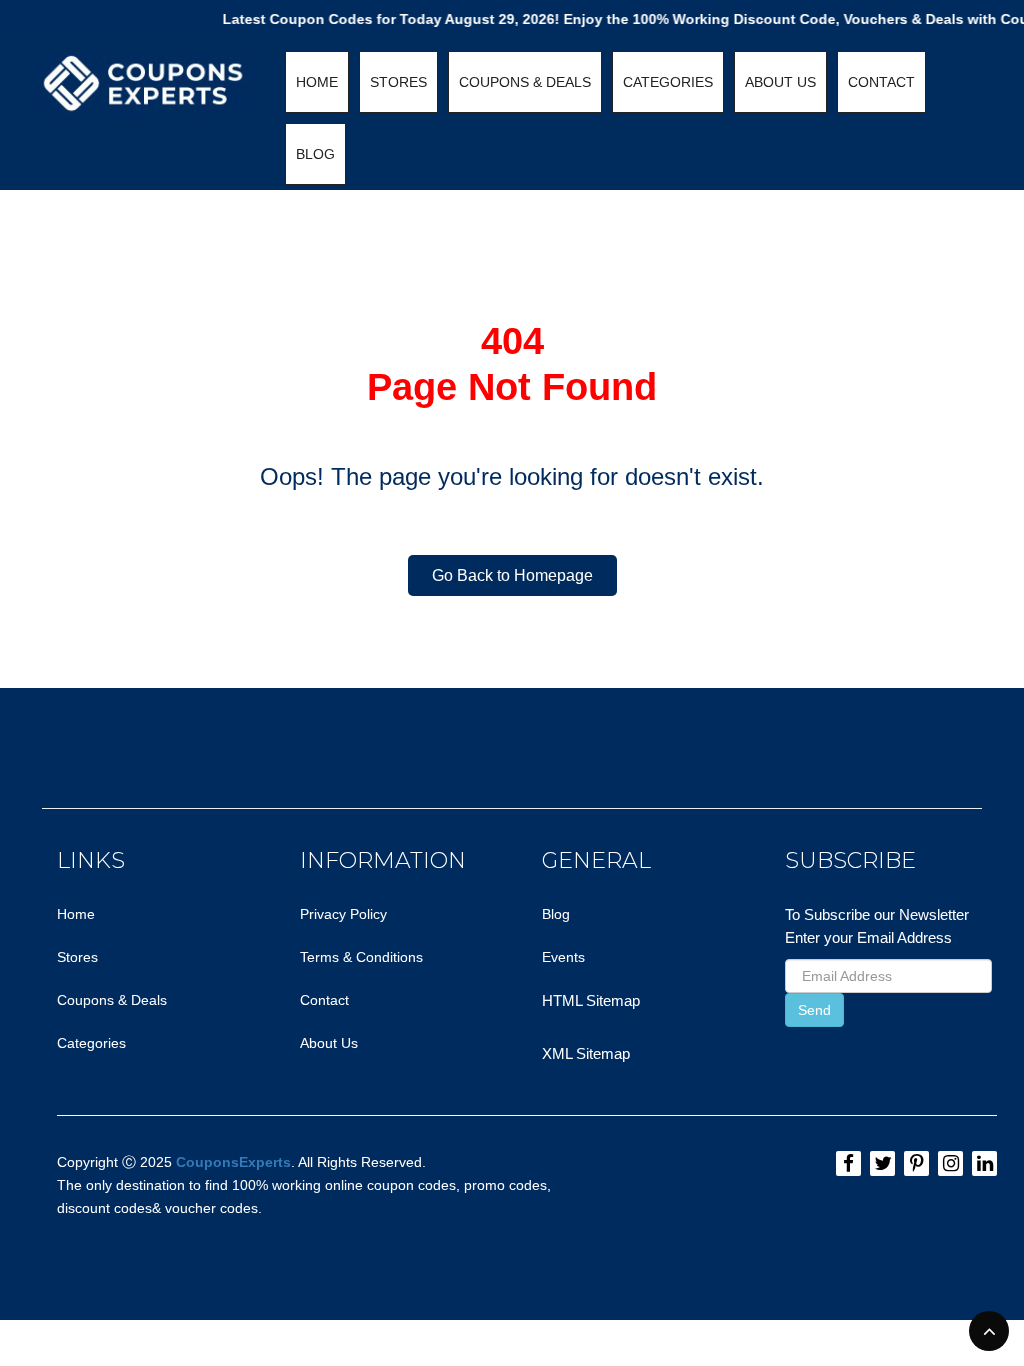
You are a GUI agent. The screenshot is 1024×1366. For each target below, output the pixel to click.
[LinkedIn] (984, 1163)
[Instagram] (950, 1163)
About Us (329, 1043)
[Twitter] (882, 1163)
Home (76, 914)
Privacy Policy (343, 914)
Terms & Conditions (361, 957)
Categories (91, 1043)
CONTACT (881, 82)
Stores (77, 957)
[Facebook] (848, 1163)
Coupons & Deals (112, 1000)
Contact (324, 1000)
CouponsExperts (233, 1162)
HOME (317, 82)
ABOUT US (780, 82)
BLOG (315, 154)
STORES (398, 82)
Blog (556, 914)
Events (563, 957)
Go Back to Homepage (512, 575)
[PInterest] (916, 1163)
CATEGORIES (668, 82)
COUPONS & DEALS (525, 82)
